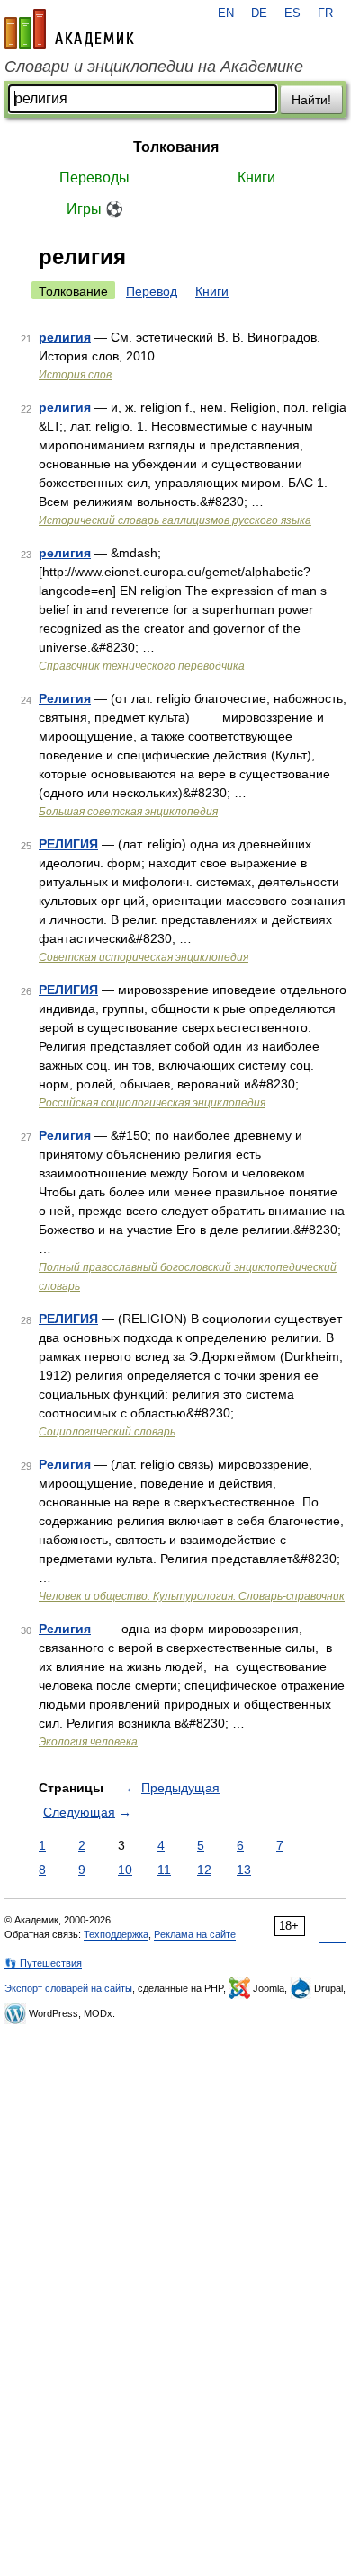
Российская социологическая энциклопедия (152, 1103)
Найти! (311, 100)
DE (259, 13)
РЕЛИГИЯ (68, 844)
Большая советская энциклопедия (128, 812)
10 (125, 1870)
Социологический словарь (107, 1432)
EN (226, 13)
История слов (75, 375)
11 (164, 1870)
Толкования (176, 147)
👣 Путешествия (43, 1963)
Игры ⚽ (95, 209)
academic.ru (69, 29)
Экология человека (88, 1742)
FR (325, 13)
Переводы (94, 178)
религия (65, 337)
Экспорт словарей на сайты (68, 1988)
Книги (256, 178)
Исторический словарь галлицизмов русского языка (175, 520)
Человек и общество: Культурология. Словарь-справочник (192, 1596)
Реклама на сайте (195, 1934)
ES (292, 13)
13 (244, 1870)
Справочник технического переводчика (142, 666)
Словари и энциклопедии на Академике (154, 67)
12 (204, 1870)
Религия (65, 698)
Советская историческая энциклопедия (144, 957)
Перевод (152, 291)
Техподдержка (116, 1934)
